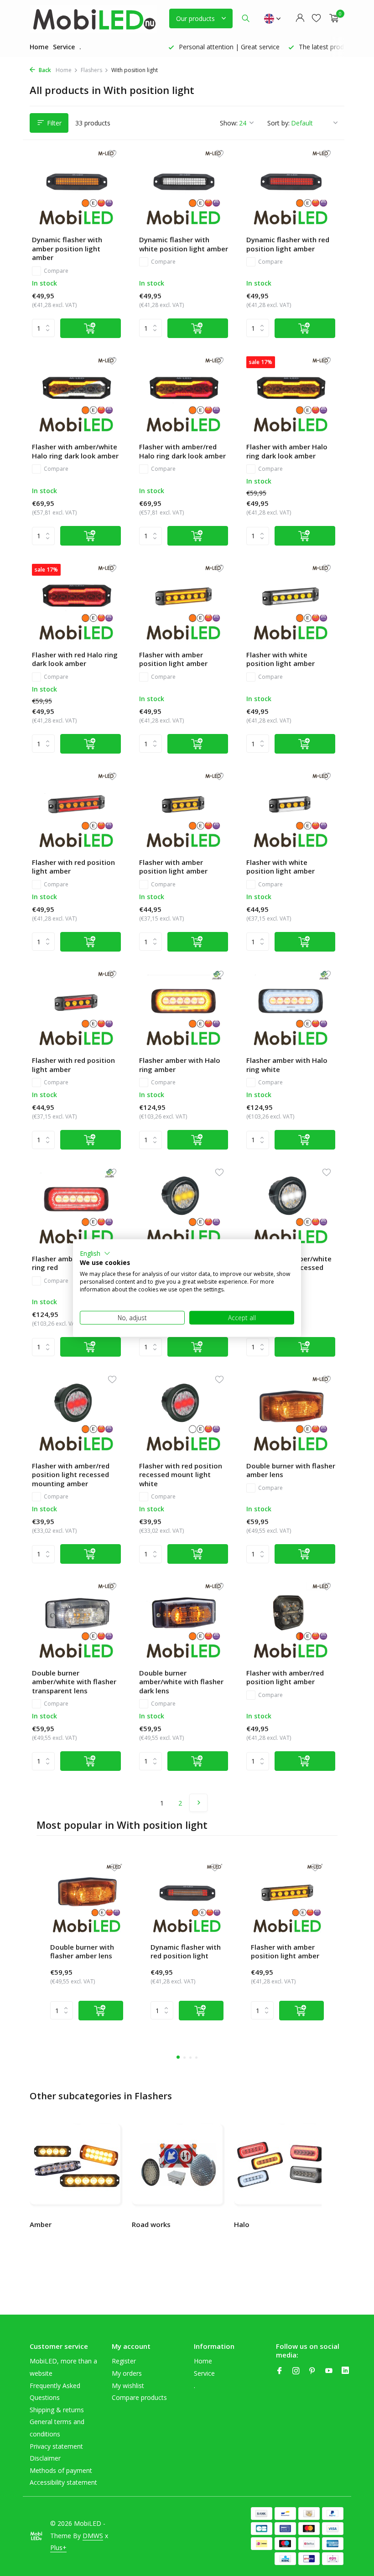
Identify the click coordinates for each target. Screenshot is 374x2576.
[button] (95, 1253)
